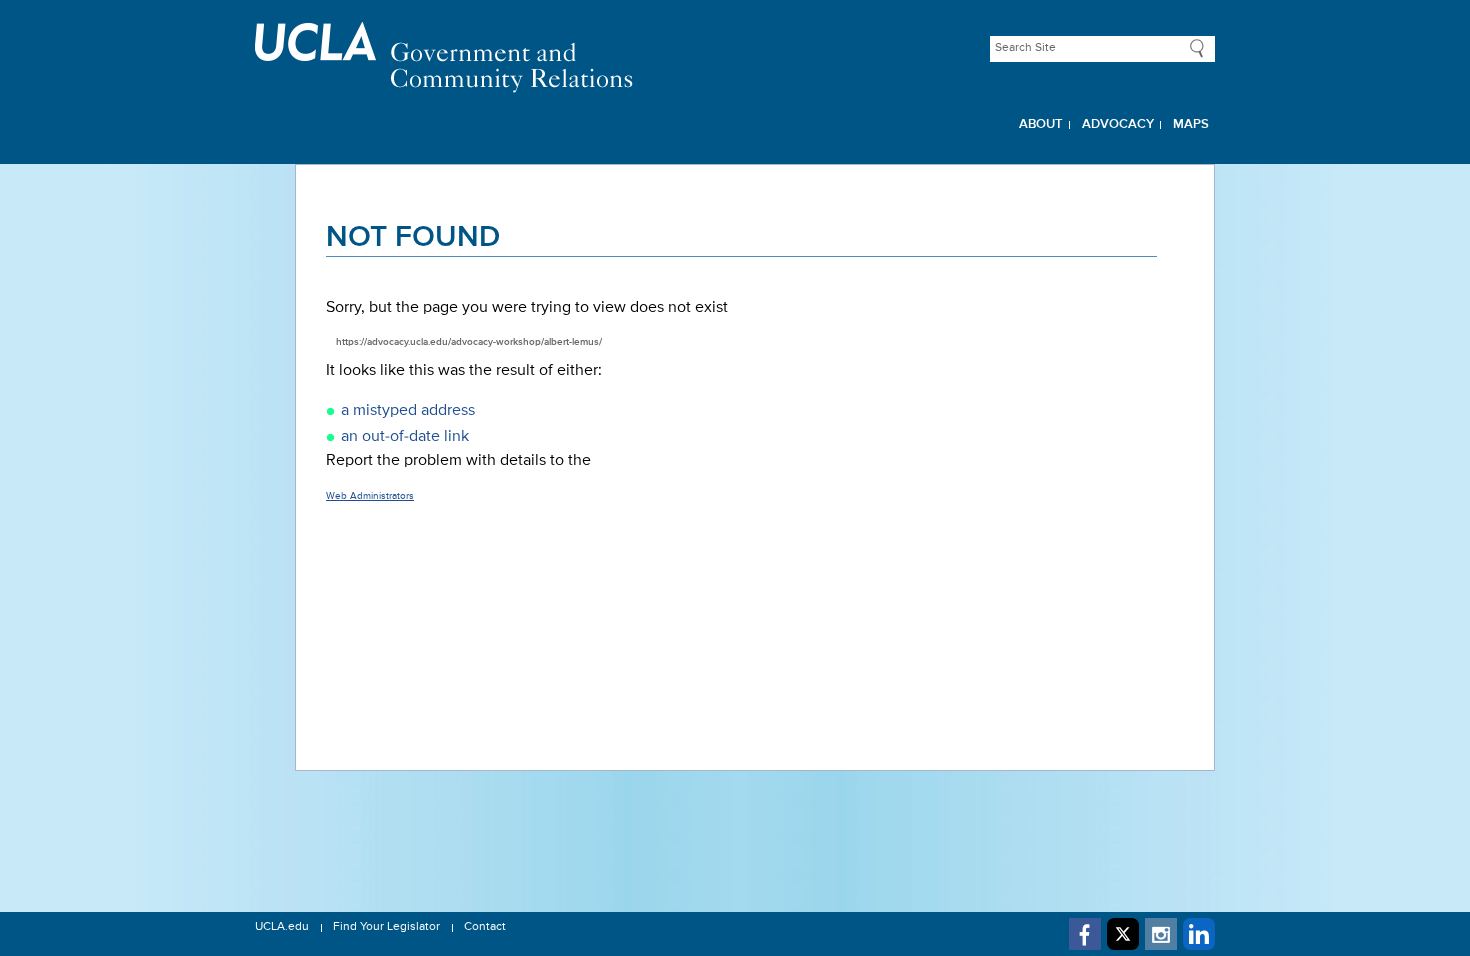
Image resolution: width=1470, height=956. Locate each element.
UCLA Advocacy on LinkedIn (1199, 934)
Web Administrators (370, 496)
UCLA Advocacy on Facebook (1085, 934)
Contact (485, 927)
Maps (1191, 124)
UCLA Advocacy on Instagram (1161, 934)
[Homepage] (735, 57)
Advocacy (1118, 124)
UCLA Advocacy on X (1123, 934)
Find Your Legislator (386, 927)
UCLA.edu (282, 927)
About (1041, 124)
